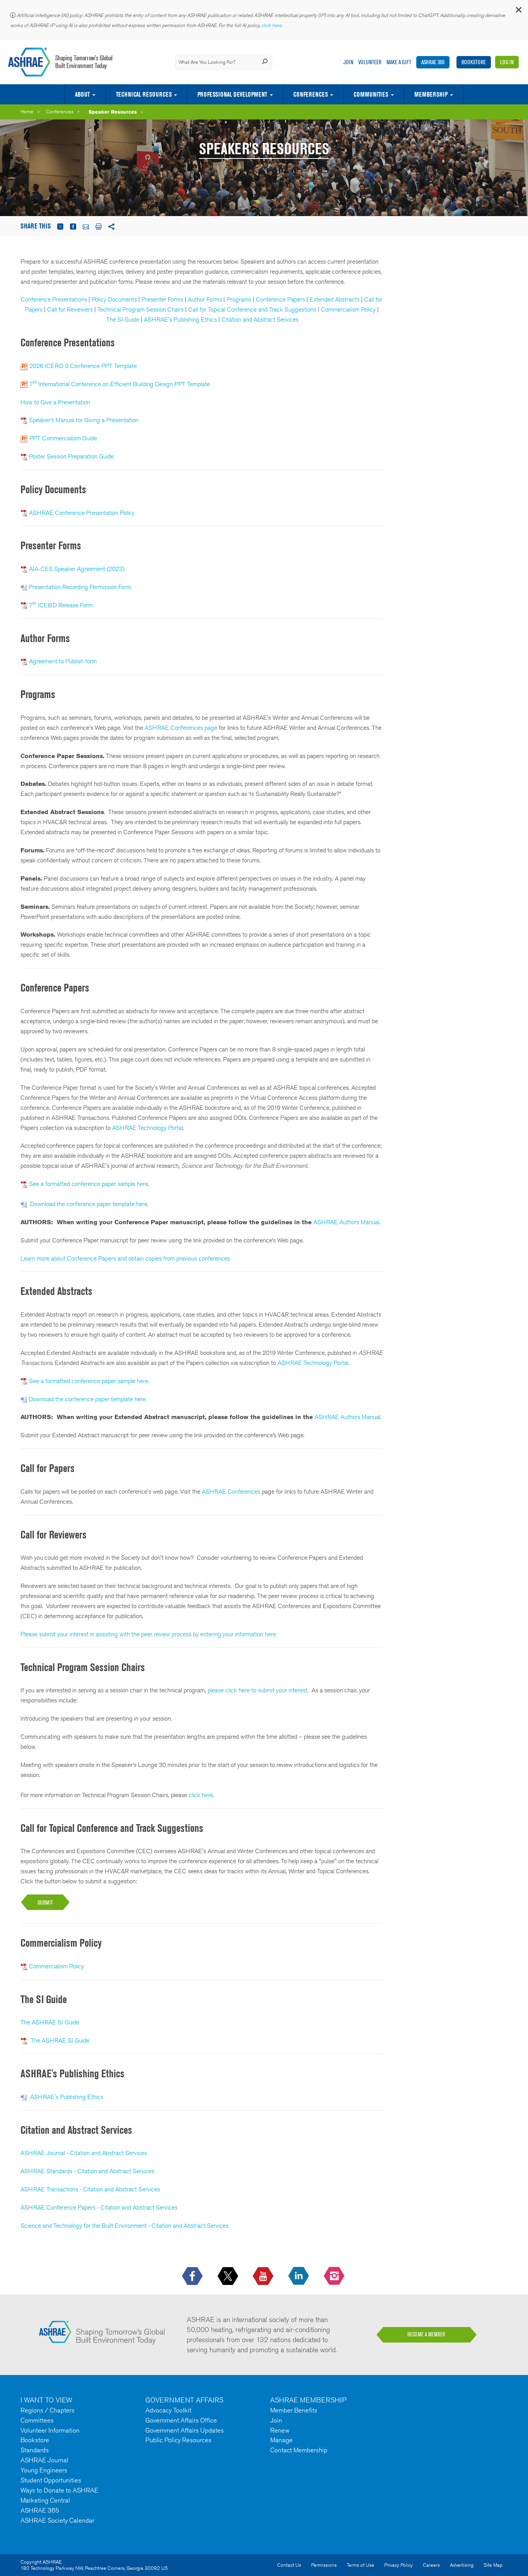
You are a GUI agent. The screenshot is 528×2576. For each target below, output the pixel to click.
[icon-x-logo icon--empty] (229, 2276)
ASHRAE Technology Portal (147, 1128)
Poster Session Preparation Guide (71, 456)
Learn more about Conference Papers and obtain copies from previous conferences (125, 1258)
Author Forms (205, 299)
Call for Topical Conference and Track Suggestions (252, 309)
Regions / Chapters (48, 2410)
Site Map (493, 2565)
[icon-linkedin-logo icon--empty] (299, 2276)
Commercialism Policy (348, 309)
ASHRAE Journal (44, 2460)
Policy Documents (115, 299)
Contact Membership (299, 2450)
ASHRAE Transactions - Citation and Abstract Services (90, 2189)
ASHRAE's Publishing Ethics (180, 319)
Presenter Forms (162, 299)
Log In (507, 62)
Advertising (462, 2565)
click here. (273, 25)
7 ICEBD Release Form (61, 605)
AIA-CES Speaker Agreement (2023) (77, 569)
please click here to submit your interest (257, 1690)
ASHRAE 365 (433, 62)
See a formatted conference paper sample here (89, 1184)
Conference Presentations (54, 299)
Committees (37, 2420)
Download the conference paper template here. (88, 1399)
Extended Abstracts (335, 299)
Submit (45, 1902)
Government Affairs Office (181, 2420)
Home (27, 112)
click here (201, 1795)
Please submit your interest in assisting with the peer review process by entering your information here (148, 1634)
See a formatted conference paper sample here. (89, 1381)
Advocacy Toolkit (168, 2410)
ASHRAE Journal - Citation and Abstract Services (84, 2153)
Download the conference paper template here (89, 1204)
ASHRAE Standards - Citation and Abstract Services (87, 2171)
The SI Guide (123, 319)
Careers (431, 2565)
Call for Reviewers (70, 309)
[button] (518, 11)
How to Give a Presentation (55, 402)
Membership (431, 94)
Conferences (311, 94)
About (82, 94)
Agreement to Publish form (63, 661)
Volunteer (370, 62)
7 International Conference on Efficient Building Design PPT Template (120, 384)
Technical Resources (144, 94)
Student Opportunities (51, 2480)
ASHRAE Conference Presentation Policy (82, 513)
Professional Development (232, 94)
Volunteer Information (50, 2430)
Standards (35, 2450)
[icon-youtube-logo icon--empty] (264, 2276)
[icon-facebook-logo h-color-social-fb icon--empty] (193, 2276)
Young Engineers (44, 2470)
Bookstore (474, 62)
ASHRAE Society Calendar (57, 2520)
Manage (281, 2440)
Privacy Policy (399, 2565)
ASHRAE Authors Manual (346, 1222)
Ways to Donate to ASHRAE (59, 2490)
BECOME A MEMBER (426, 2334)
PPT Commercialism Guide (63, 438)
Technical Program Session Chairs (141, 309)
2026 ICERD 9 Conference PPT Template (83, 366)
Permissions (324, 2565)
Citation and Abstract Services (260, 319)
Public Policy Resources (178, 2440)
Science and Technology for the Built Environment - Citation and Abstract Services (124, 2226)
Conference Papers (280, 299)
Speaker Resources (113, 112)
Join (348, 62)
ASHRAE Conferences (231, 1492)
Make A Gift (399, 62)
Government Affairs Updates (185, 2430)
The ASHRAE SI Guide (50, 2022)
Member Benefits (294, 2410)
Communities (371, 94)
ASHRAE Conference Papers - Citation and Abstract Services (99, 2207)
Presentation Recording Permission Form (81, 587)
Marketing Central (45, 2500)
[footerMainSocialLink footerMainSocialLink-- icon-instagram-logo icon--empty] (335, 2276)
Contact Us (289, 2565)
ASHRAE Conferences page (181, 728)
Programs (239, 299)
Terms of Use (360, 2565)
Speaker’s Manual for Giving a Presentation (84, 420)
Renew (280, 2430)
